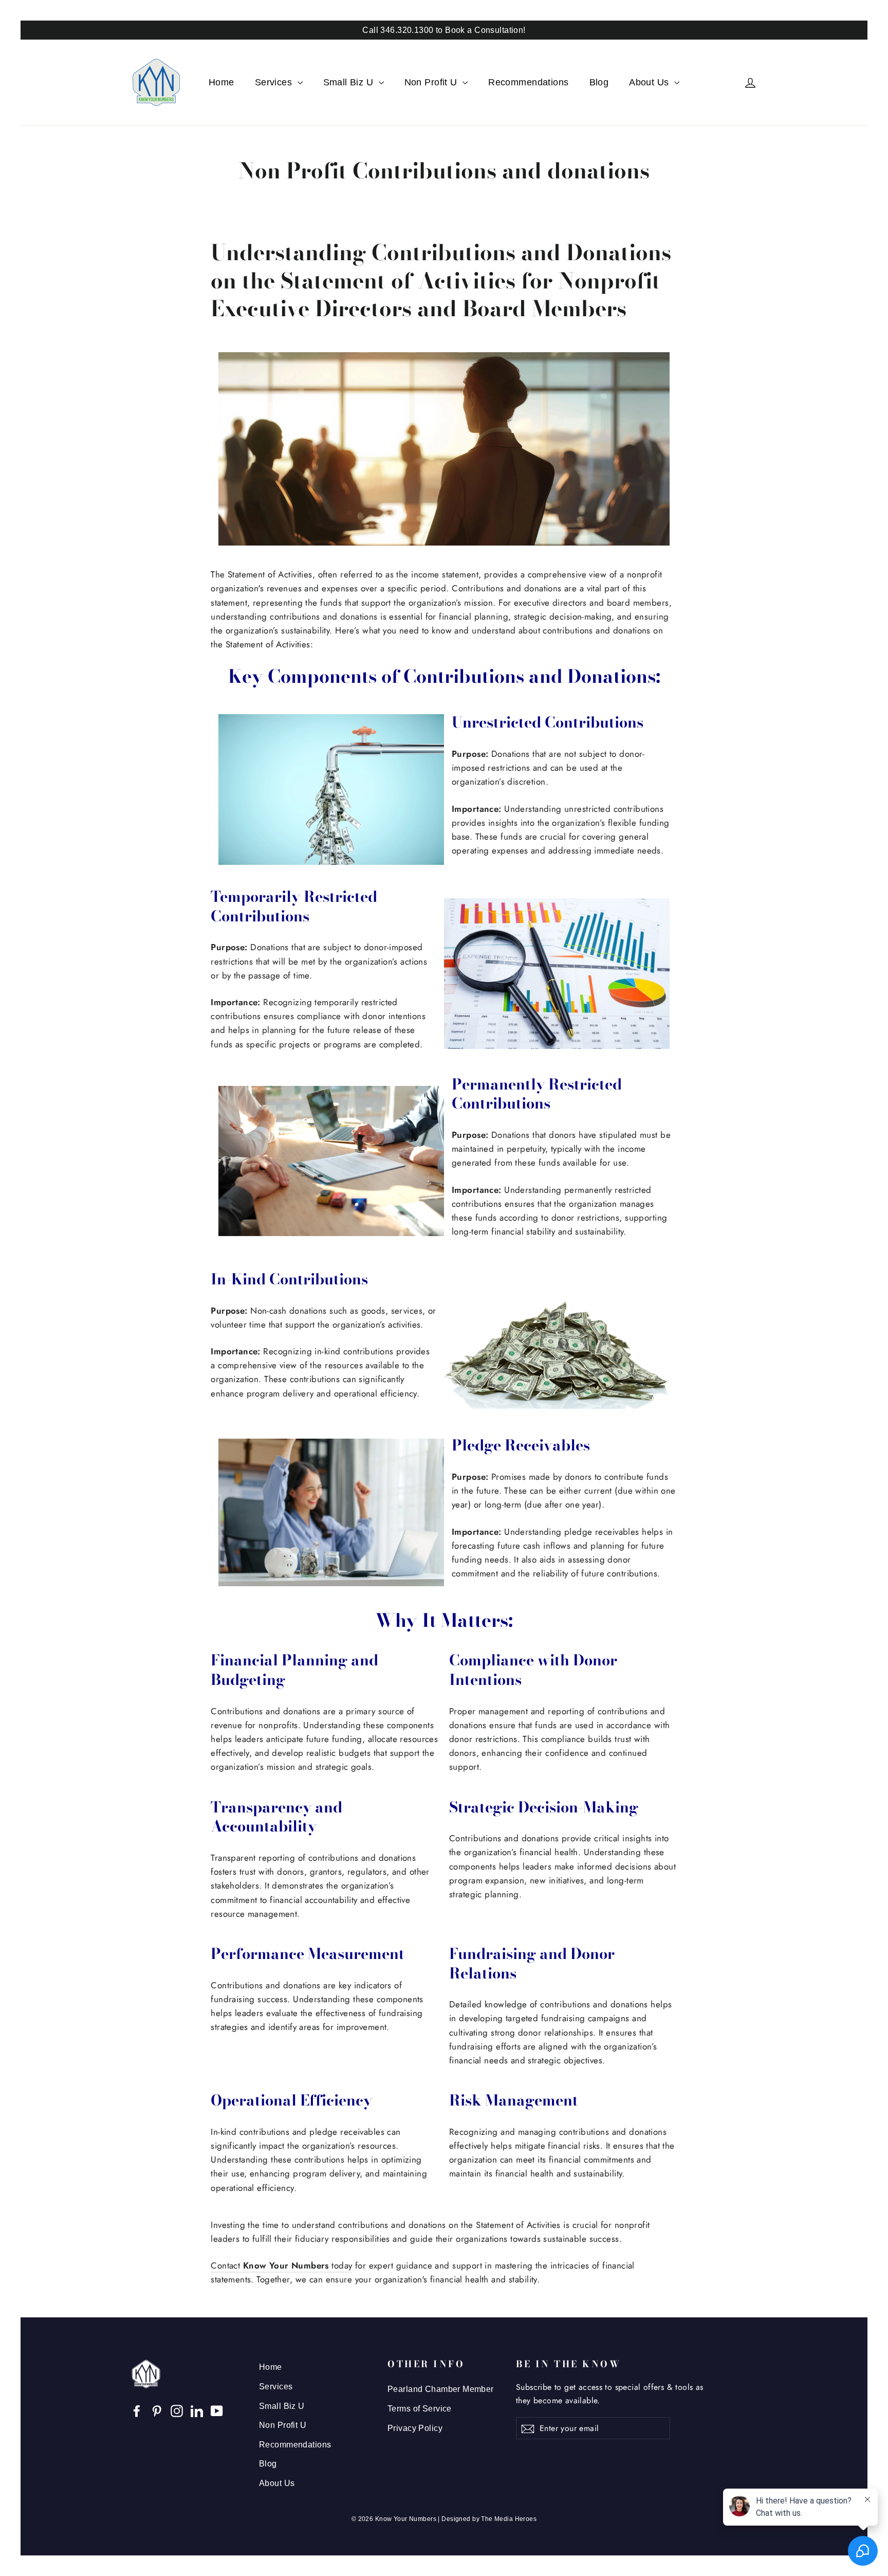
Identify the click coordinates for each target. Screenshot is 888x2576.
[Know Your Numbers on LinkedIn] (197, 2410)
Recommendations (528, 82)
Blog (599, 82)
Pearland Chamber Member (441, 2389)
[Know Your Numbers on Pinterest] (157, 2410)
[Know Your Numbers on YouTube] (217, 2410)
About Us (650, 82)
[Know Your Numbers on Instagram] (177, 2410)
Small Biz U (350, 82)
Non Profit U (432, 82)
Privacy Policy (415, 2428)
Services (275, 82)
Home (221, 82)
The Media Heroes (509, 2519)
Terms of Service (420, 2409)
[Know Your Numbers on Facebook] (137, 2410)
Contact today (281, 2265)
